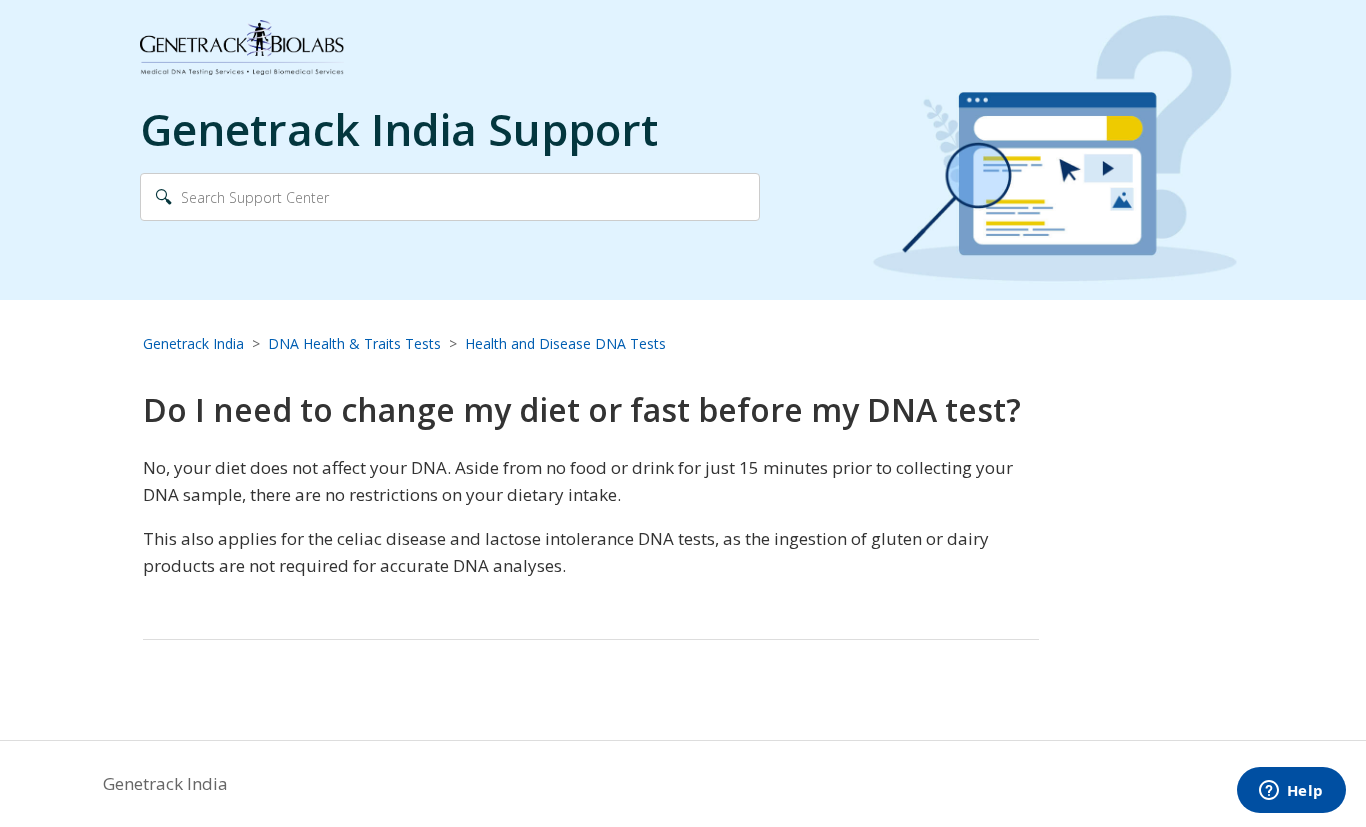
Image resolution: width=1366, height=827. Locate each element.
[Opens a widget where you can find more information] (1291, 792)
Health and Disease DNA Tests (565, 343)
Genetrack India (193, 343)
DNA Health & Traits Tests (354, 343)
